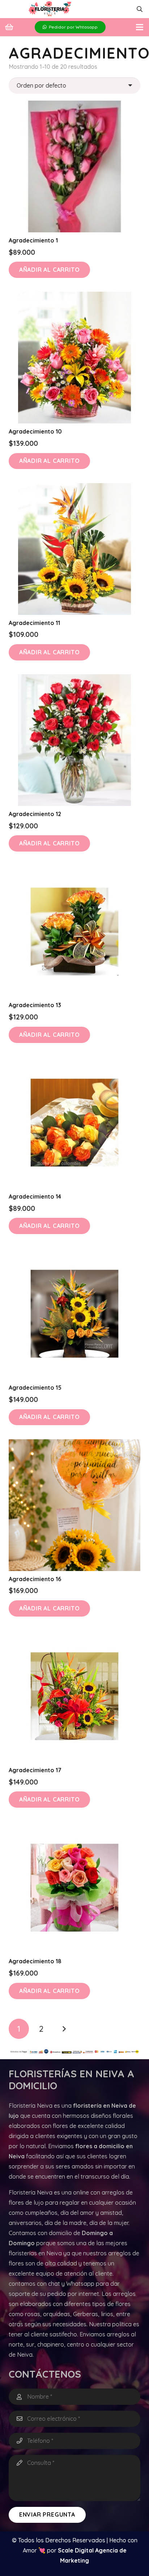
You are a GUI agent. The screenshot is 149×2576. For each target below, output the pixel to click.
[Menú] (140, 27)
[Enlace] (50, 9)
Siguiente (64, 2029)
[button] (49, 270)
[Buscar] (140, 9)
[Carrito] (9, 27)
